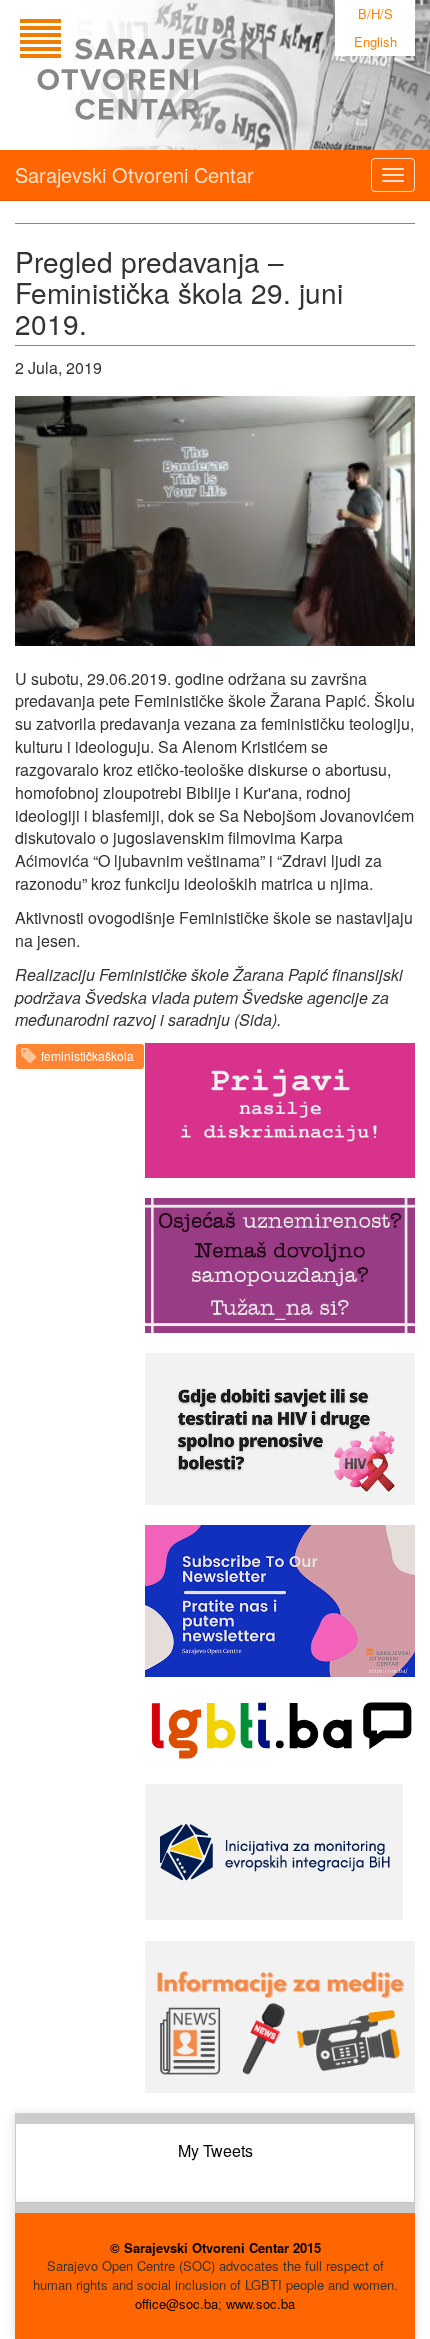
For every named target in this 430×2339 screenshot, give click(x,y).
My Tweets (215, 2150)
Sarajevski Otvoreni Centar (134, 174)
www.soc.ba (260, 2303)
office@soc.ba (176, 2303)
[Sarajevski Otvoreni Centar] (184, 75)
